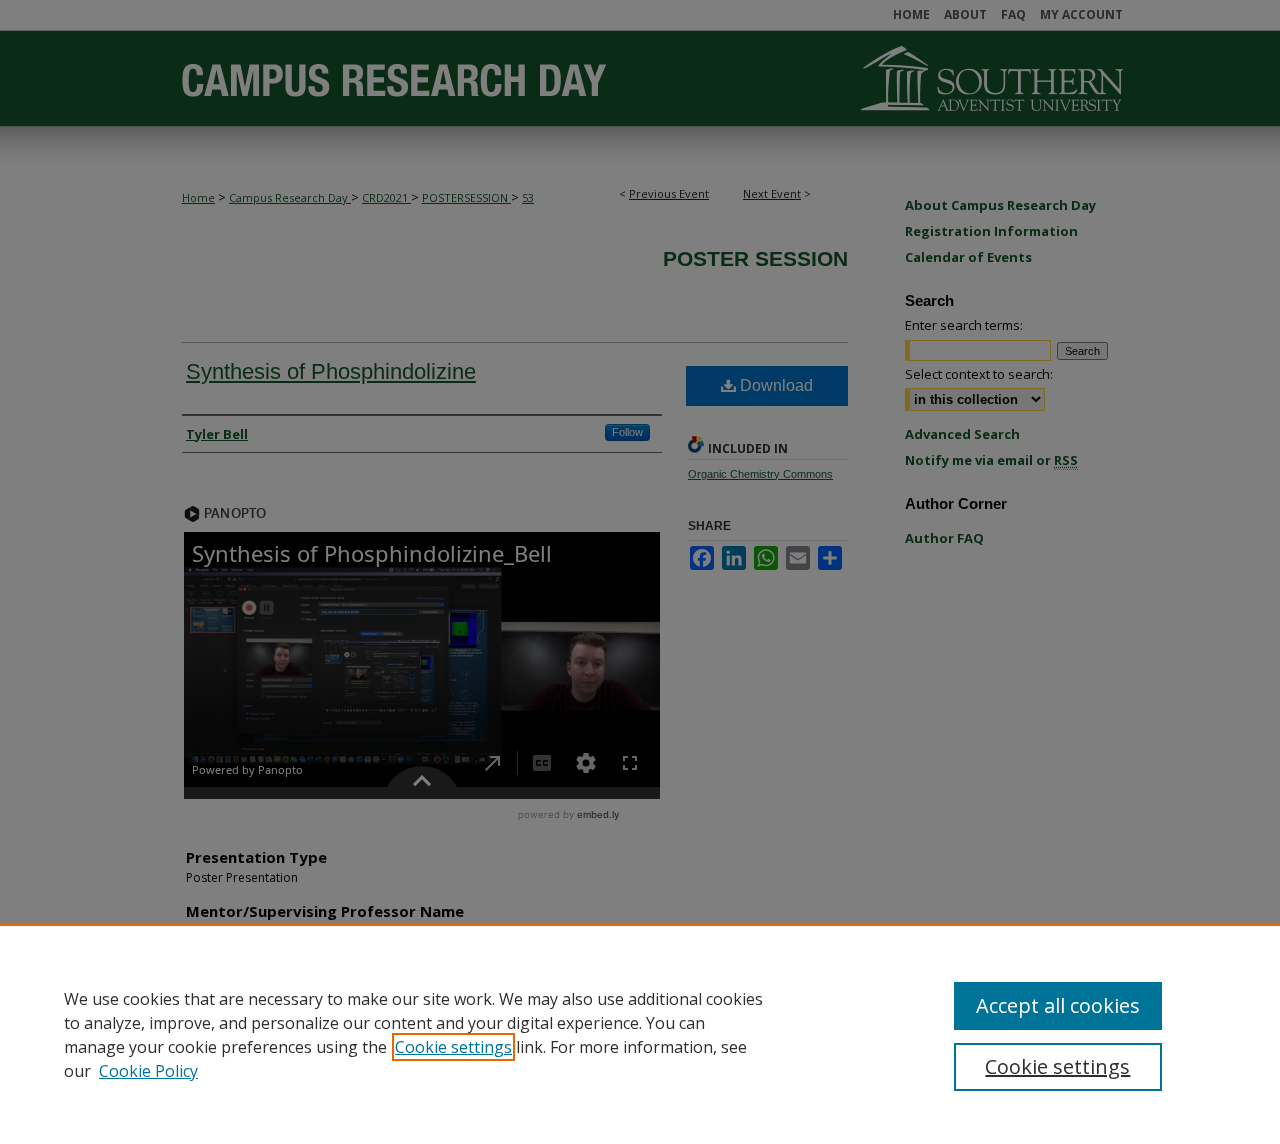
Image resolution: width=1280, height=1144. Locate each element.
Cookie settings (453, 1047)
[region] (640, 1034)
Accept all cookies (1058, 1005)
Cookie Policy (148, 1071)
